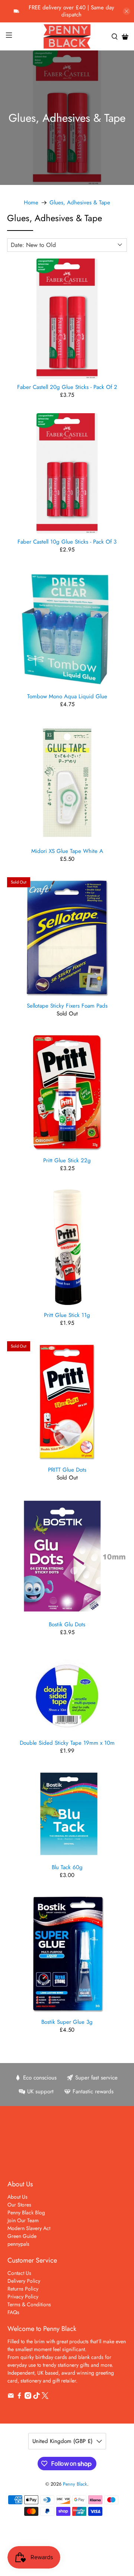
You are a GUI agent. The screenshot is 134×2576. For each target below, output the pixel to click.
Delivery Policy (24, 2281)
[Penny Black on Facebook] (19, 2397)
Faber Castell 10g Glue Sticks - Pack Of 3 (67, 541)
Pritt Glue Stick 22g (67, 1160)
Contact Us (19, 2273)
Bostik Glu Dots (67, 1624)
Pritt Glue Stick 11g (67, 1315)
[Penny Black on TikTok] (36, 2397)
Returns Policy (23, 2289)
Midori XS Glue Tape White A (67, 851)
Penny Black (75, 2484)
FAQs (13, 2312)
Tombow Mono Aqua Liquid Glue (67, 696)
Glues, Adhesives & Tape (80, 203)
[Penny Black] (67, 36)
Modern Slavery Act (29, 2228)
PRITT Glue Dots (67, 1469)
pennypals (18, 2244)
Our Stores (19, 2205)
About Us (17, 2197)
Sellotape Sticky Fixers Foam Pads (67, 1005)
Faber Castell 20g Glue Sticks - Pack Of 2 (67, 387)
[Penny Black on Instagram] (28, 2397)
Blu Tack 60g (67, 1867)
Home (31, 203)
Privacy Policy (23, 2297)
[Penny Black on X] (45, 2397)
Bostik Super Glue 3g (67, 2022)
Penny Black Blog (26, 2212)
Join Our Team (23, 2220)
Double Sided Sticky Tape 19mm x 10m (67, 1742)
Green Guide (22, 2236)
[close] (127, 11)
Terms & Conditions (29, 2304)
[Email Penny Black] (11, 2397)
